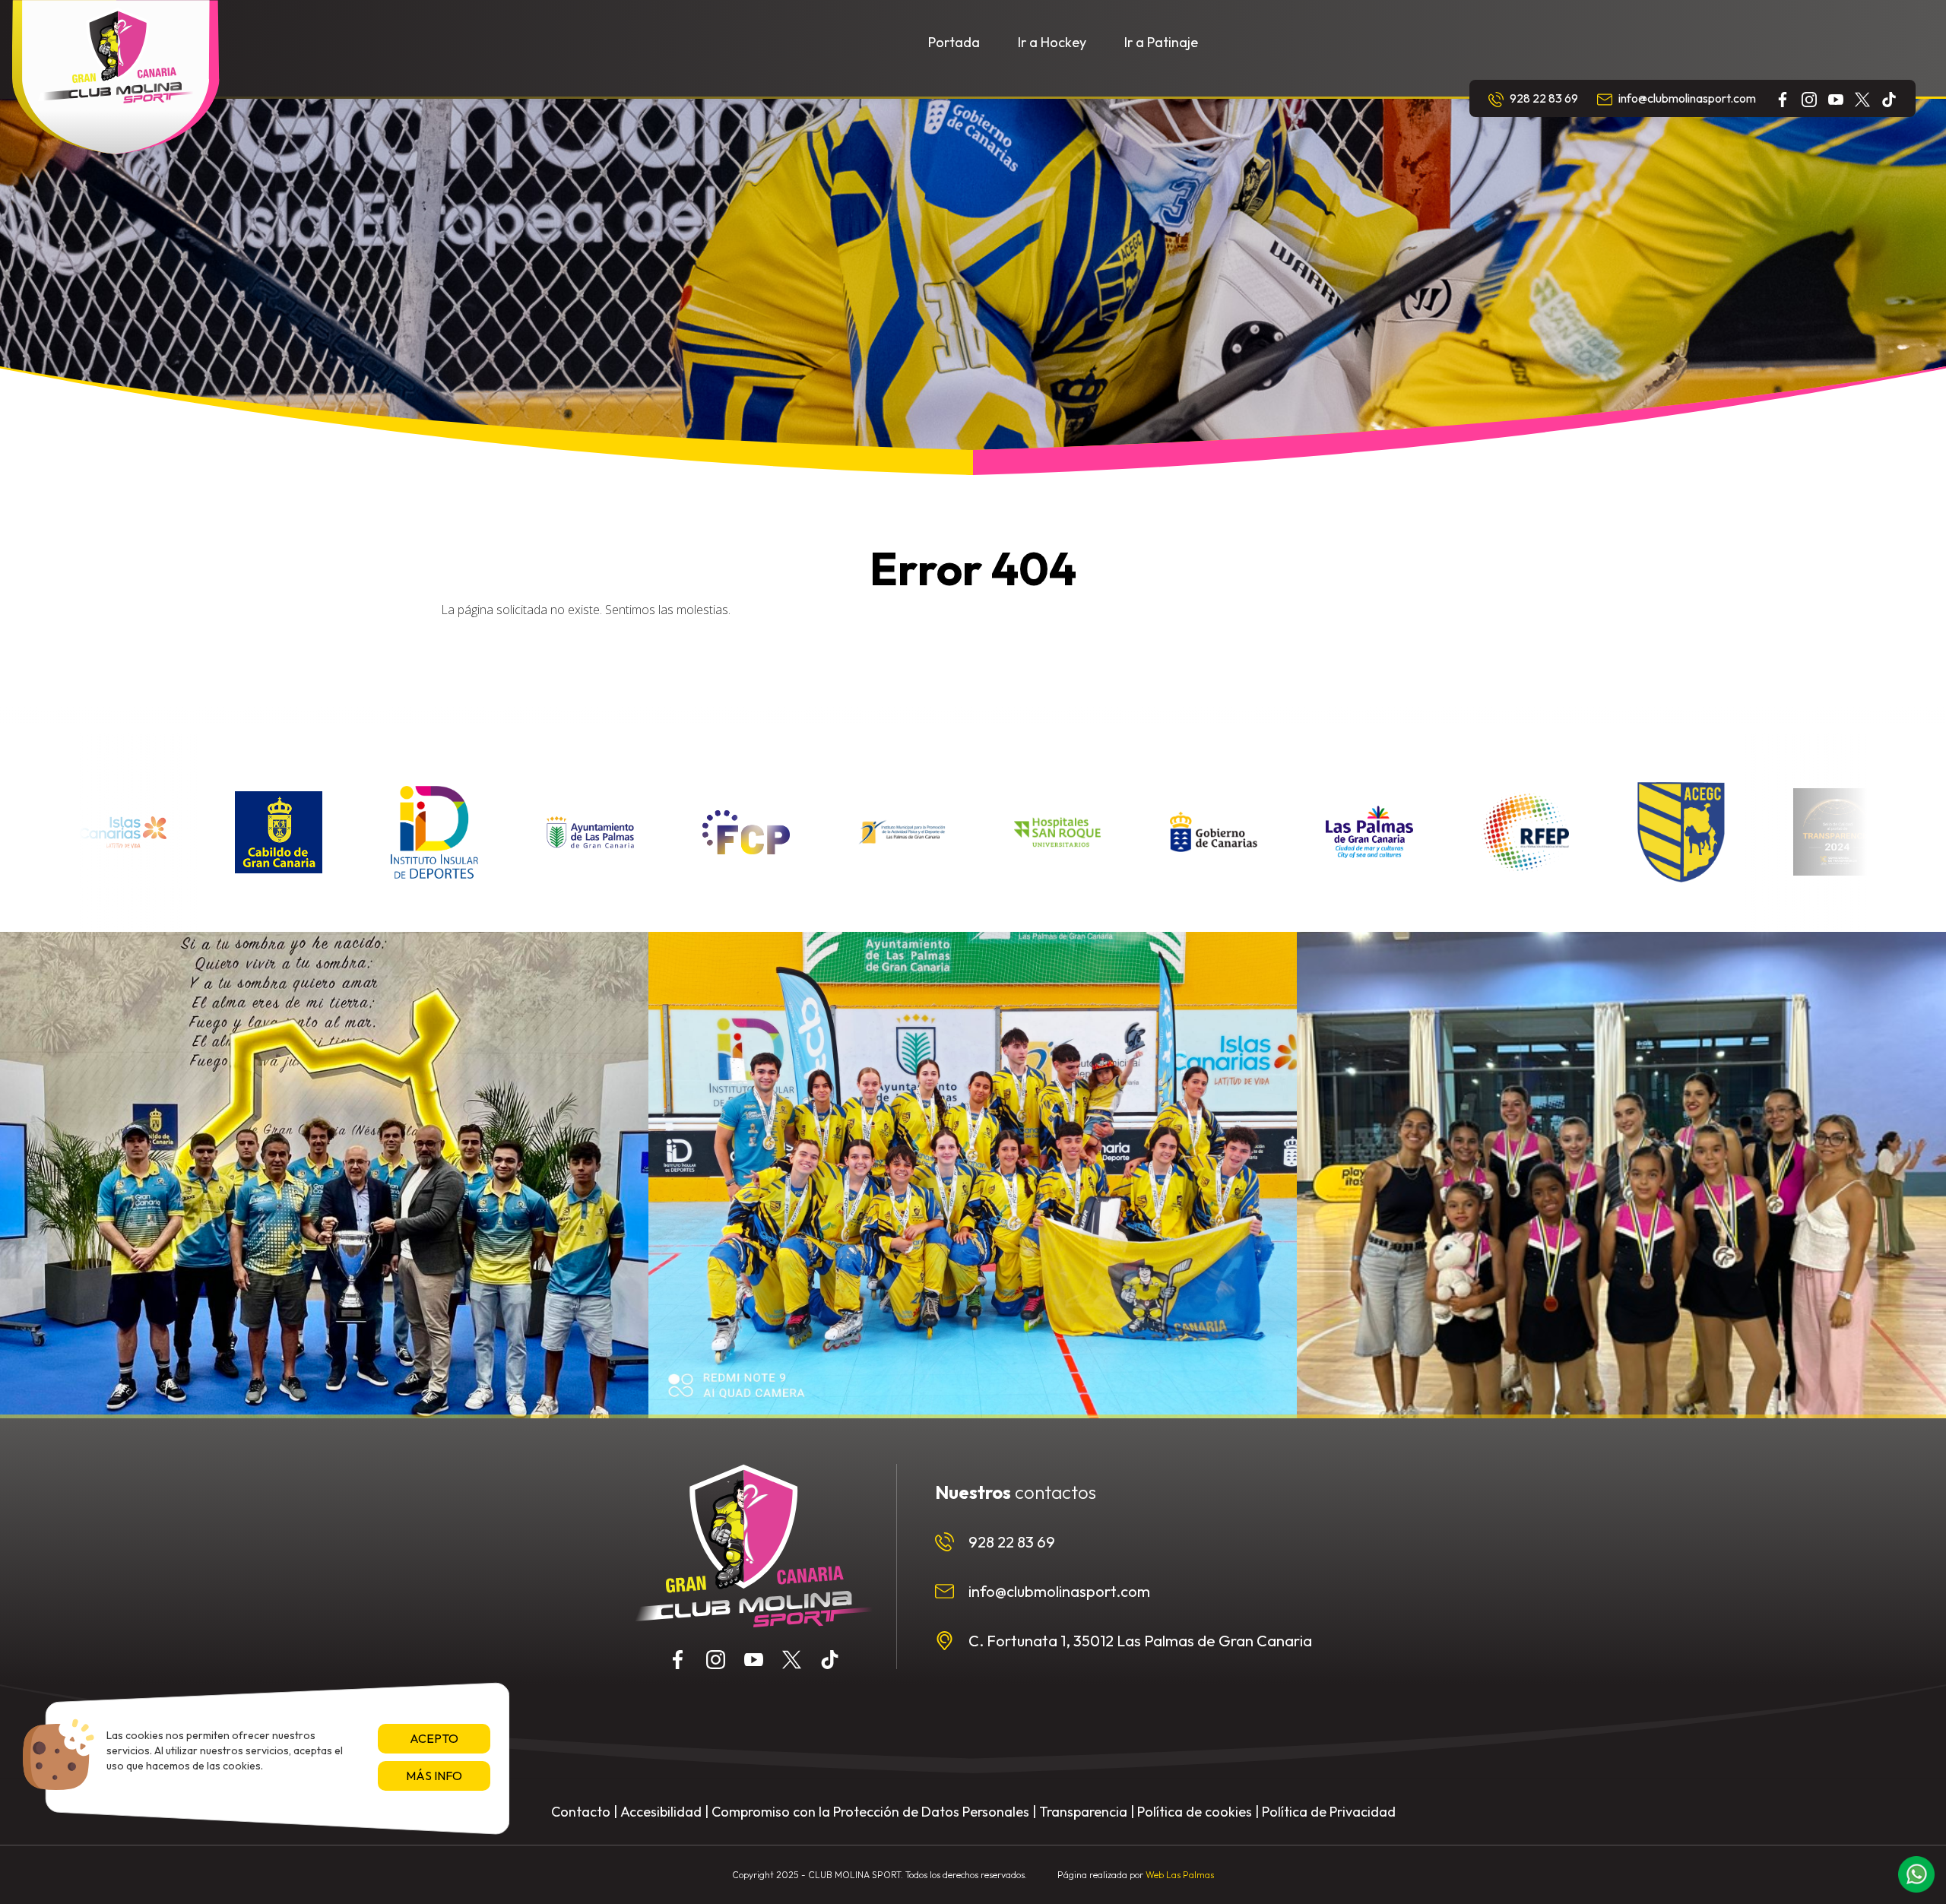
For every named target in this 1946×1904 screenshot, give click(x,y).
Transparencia (1083, 1812)
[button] (1916, 1874)
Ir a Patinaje (1161, 42)
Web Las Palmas (1180, 1875)
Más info (434, 1776)
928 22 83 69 (1543, 98)
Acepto (434, 1738)
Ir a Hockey (1052, 42)
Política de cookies (1195, 1812)
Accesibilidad (661, 1812)
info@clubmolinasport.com (1686, 98)
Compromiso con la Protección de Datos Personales (870, 1812)
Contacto (581, 1812)
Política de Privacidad (1329, 1812)
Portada (954, 42)
